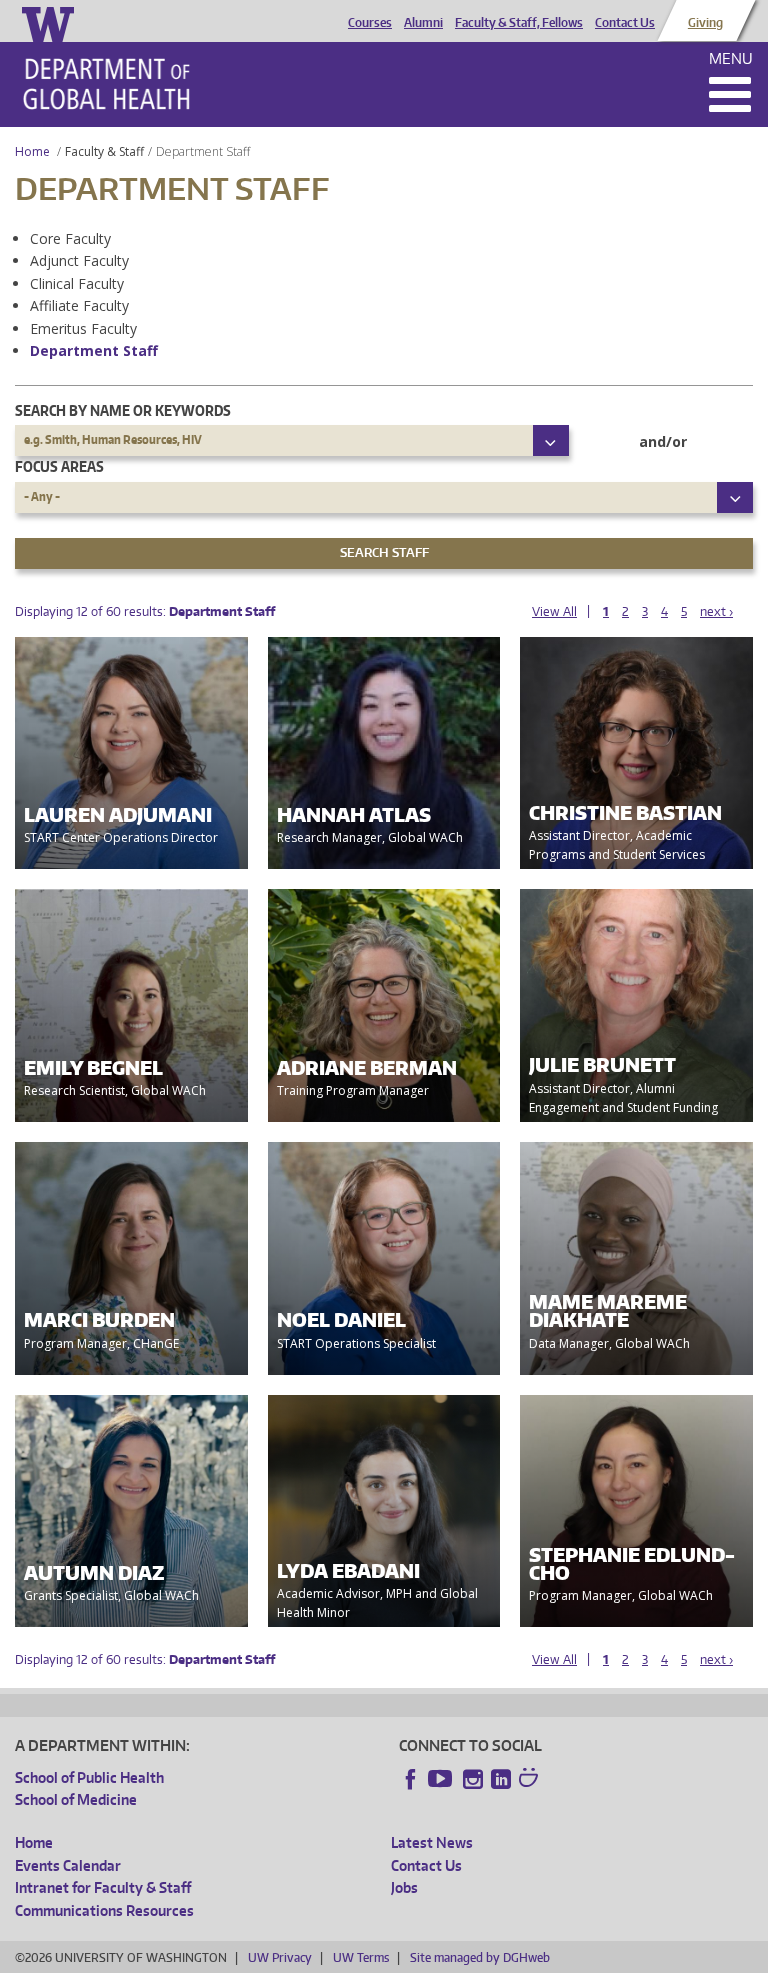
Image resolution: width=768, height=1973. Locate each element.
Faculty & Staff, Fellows (519, 23)
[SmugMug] (531, 1780)
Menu (731, 58)
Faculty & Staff (104, 151)
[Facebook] (411, 1779)
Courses (370, 23)
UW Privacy (280, 1957)
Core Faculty (70, 238)
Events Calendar (68, 1865)
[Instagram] (473, 1779)
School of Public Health (89, 1777)
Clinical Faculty (77, 283)
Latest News (432, 1842)
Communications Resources (104, 1910)
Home (32, 151)
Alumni (423, 23)
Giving (705, 23)
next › (716, 611)
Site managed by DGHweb (480, 1957)
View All (554, 611)
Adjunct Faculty (79, 260)
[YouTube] (442, 1779)
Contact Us (625, 23)
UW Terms (361, 1957)
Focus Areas (59, 466)
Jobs (404, 1887)
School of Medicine (76, 1799)
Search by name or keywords (123, 410)
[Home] (106, 84)
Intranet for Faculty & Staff (103, 1887)
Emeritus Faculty (83, 328)
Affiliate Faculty (79, 305)
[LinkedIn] (501, 1779)
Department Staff (94, 350)
